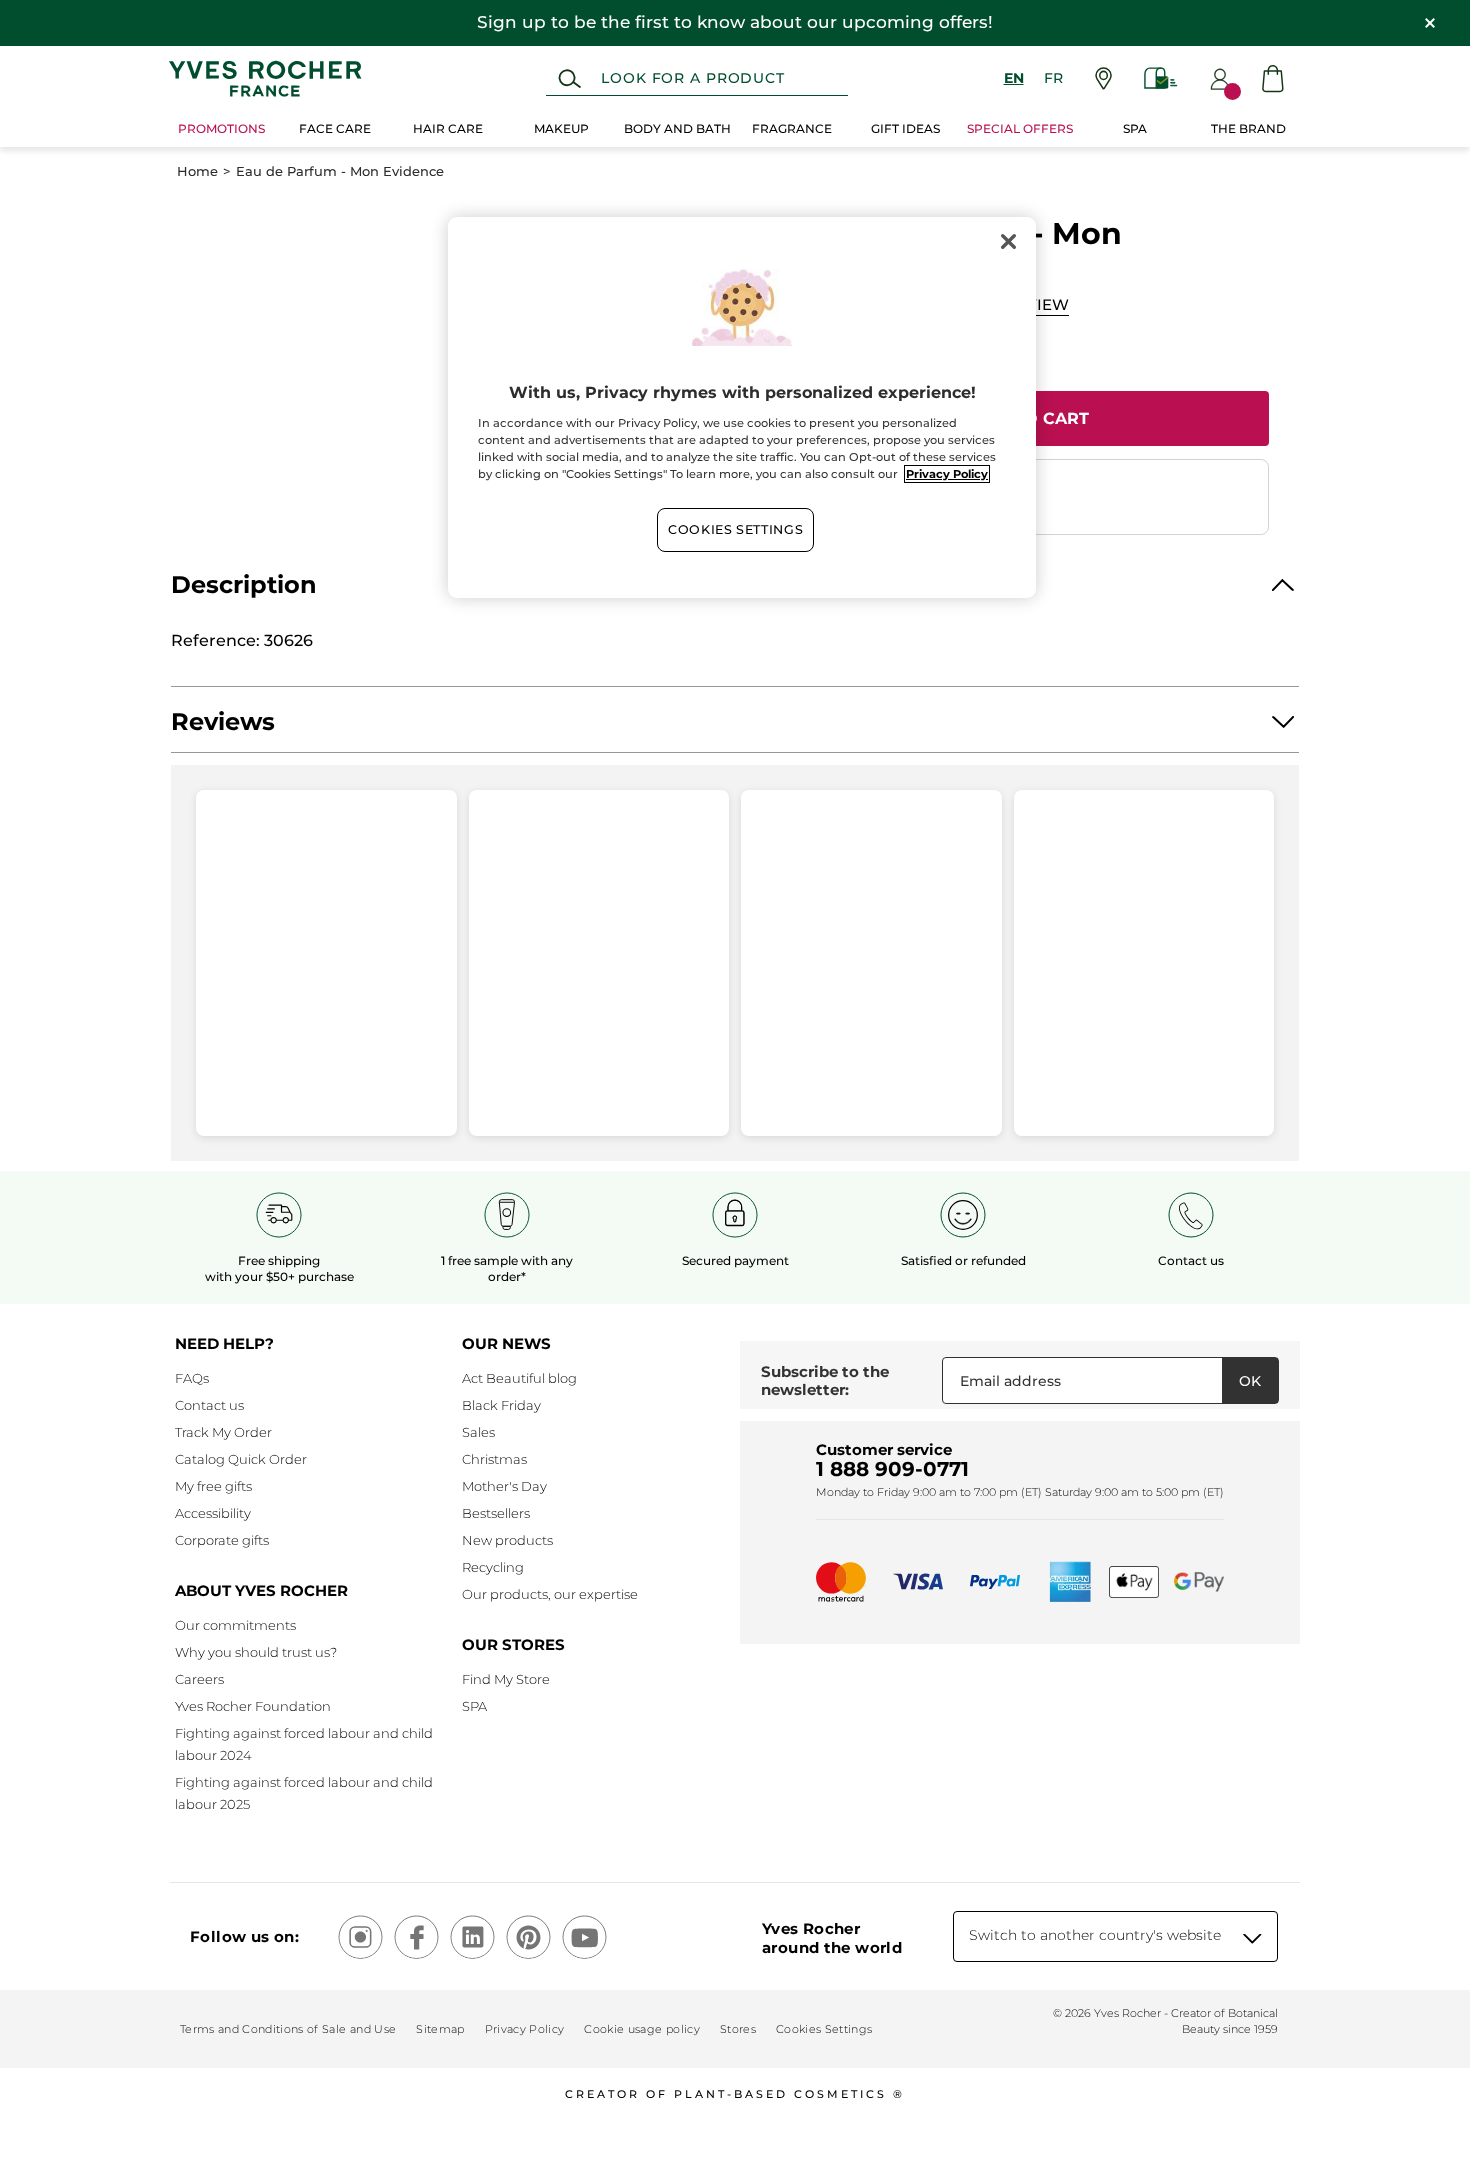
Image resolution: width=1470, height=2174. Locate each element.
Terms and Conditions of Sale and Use (288, 2029)
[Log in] (1220, 79)
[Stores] (1103, 78)
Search (569, 79)
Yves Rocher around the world (832, 1938)
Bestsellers (496, 1513)
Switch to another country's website (1095, 1935)
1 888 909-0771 (892, 1469)
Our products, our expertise (550, 1594)
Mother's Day (504, 1486)
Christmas (494, 1459)
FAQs (192, 1378)
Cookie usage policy (641, 2029)
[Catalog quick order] (1161, 78)
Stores (738, 2029)
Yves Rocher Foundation (253, 1706)
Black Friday (501, 1405)
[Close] (1008, 241)
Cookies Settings (735, 529)
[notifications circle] (1232, 91)
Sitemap (440, 2029)
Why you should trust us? (256, 1652)
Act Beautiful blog (519, 1378)
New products (507, 1540)
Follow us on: (244, 1936)
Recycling (493, 1567)
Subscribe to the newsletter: (825, 1380)
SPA (474, 1706)
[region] (742, 407)
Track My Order (223, 1432)
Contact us (209, 1405)
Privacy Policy (525, 2029)
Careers (199, 1679)
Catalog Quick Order (241, 1459)
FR (1053, 78)
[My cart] (1273, 78)
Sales (478, 1432)
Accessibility (213, 1513)
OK (1250, 1381)
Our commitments (235, 1625)
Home (197, 171)
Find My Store (506, 1679)
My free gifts (213, 1486)
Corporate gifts (222, 1540)
